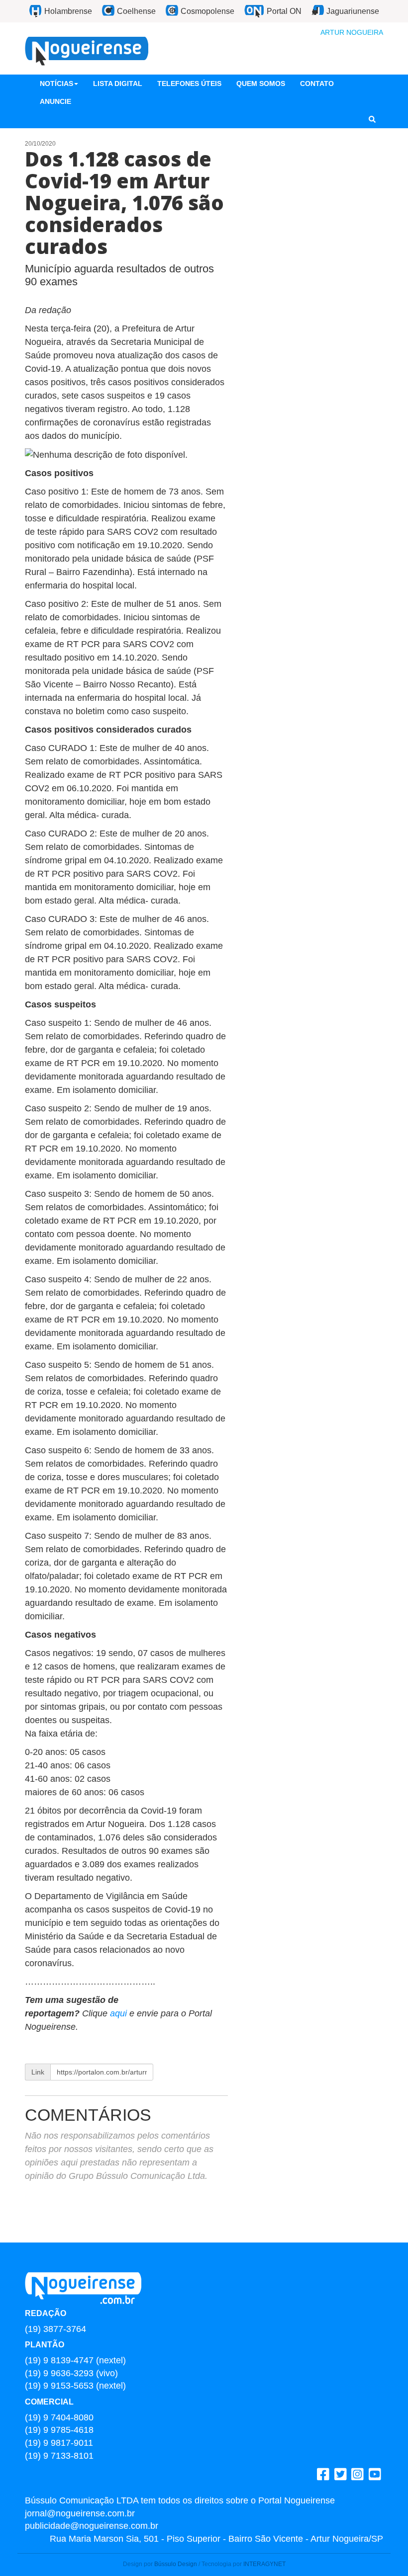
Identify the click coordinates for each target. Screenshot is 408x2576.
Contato (317, 83)
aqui (120, 2013)
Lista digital (118, 83)
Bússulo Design (176, 2564)
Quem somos (261, 83)
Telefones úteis (189, 83)
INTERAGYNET (264, 2564)
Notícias (56, 83)
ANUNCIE (55, 101)
